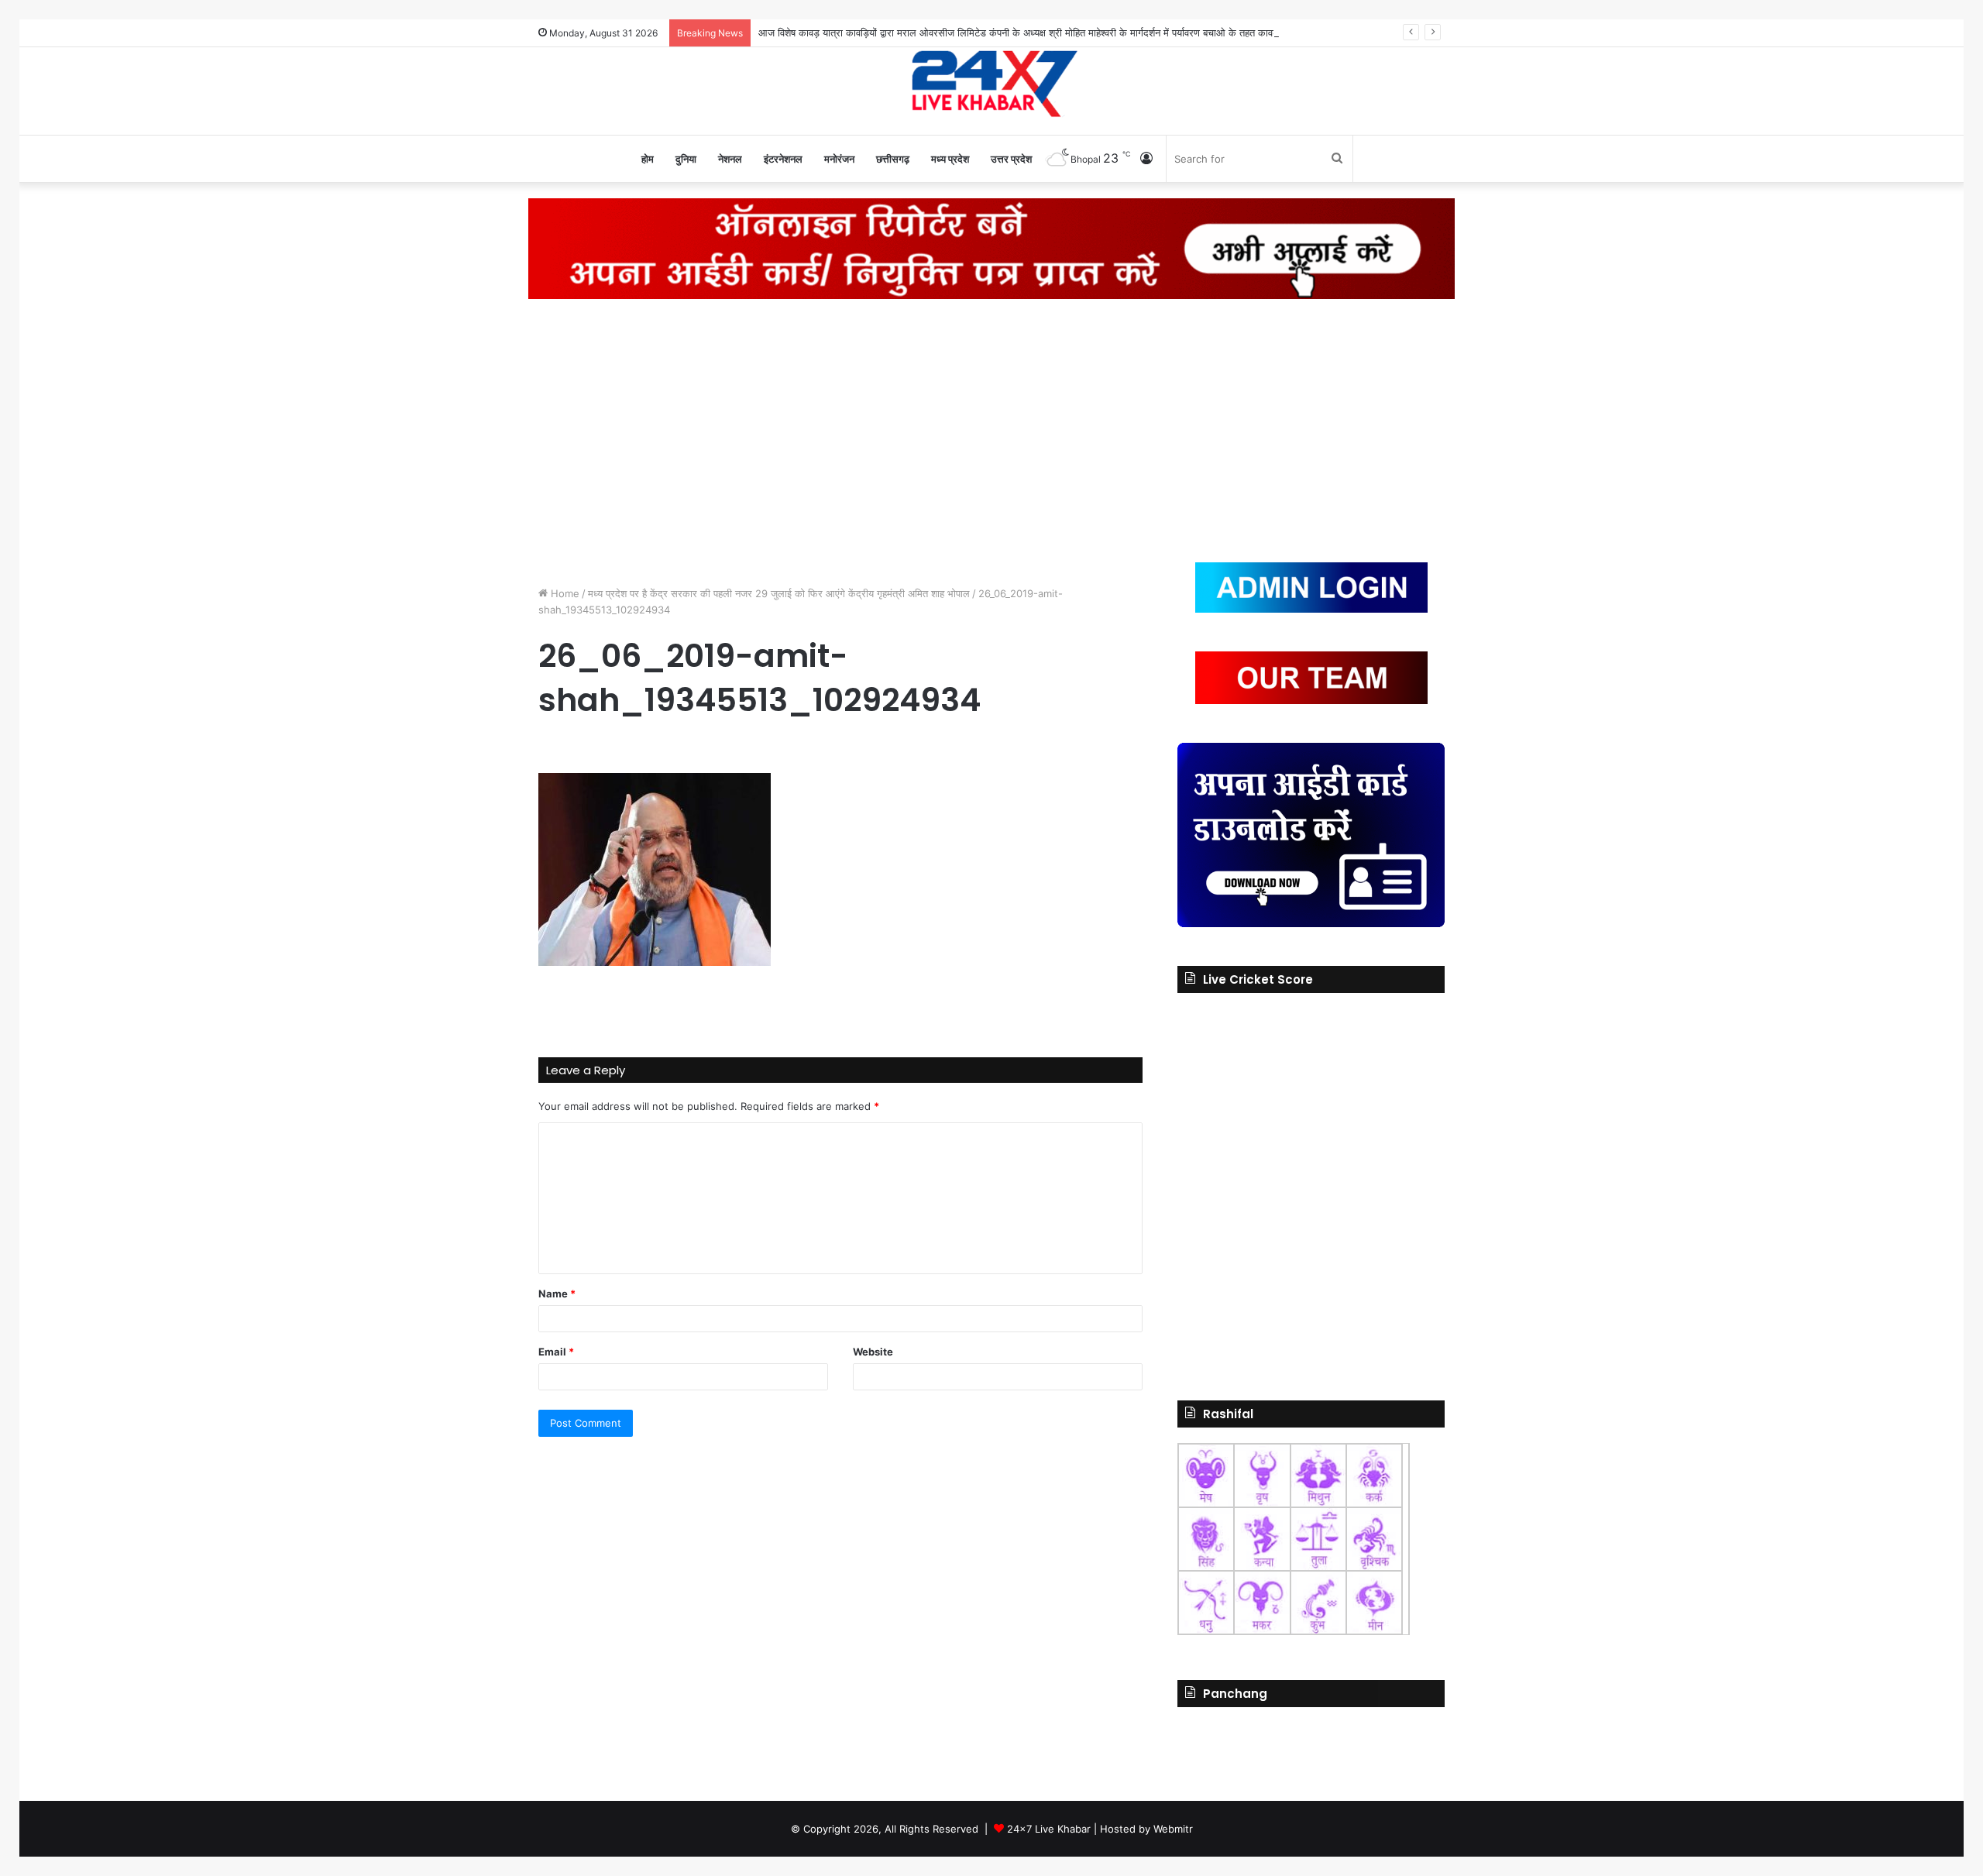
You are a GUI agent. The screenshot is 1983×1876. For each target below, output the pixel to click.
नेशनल (730, 159)
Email (556, 1352)
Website (873, 1352)
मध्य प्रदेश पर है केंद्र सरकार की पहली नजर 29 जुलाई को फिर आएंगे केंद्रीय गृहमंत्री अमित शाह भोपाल (779, 593)
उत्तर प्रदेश (1011, 159)
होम (648, 159)
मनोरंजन (839, 159)
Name (557, 1294)
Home (564, 593)
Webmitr (1173, 1829)
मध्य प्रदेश (950, 159)
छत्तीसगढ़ (893, 159)
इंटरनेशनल (783, 159)
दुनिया (686, 159)
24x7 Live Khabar (1049, 1829)
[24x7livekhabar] (992, 83)
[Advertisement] (991, 431)
